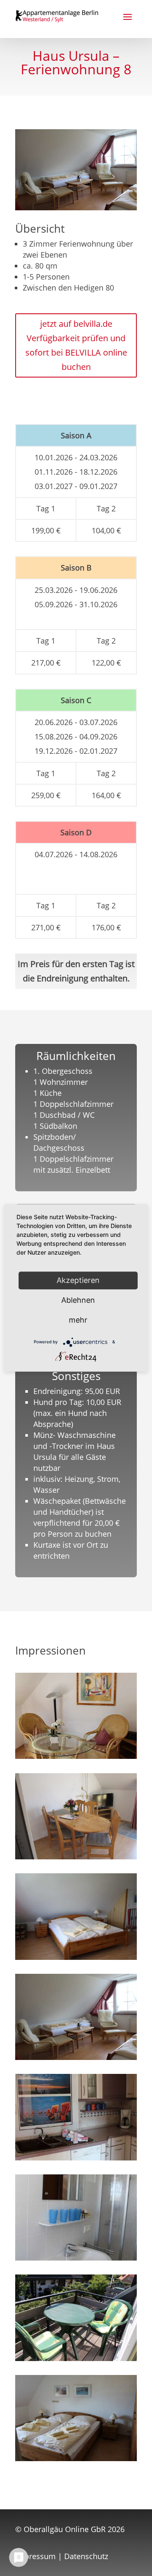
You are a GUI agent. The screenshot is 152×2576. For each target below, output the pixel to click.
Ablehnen (78, 1300)
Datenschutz (86, 2556)
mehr (78, 1320)
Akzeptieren (78, 1280)
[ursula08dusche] (76, 2258)
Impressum (35, 2556)
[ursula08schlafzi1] (76, 2057)
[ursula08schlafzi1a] (76, 1957)
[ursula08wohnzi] (76, 1756)
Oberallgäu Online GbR (65, 2529)
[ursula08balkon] (76, 2358)
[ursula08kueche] (76, 2158)
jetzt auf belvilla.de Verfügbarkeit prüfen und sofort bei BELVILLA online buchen (76, 345)
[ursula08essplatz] (76, 1856)
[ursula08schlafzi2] (76, 2458)
